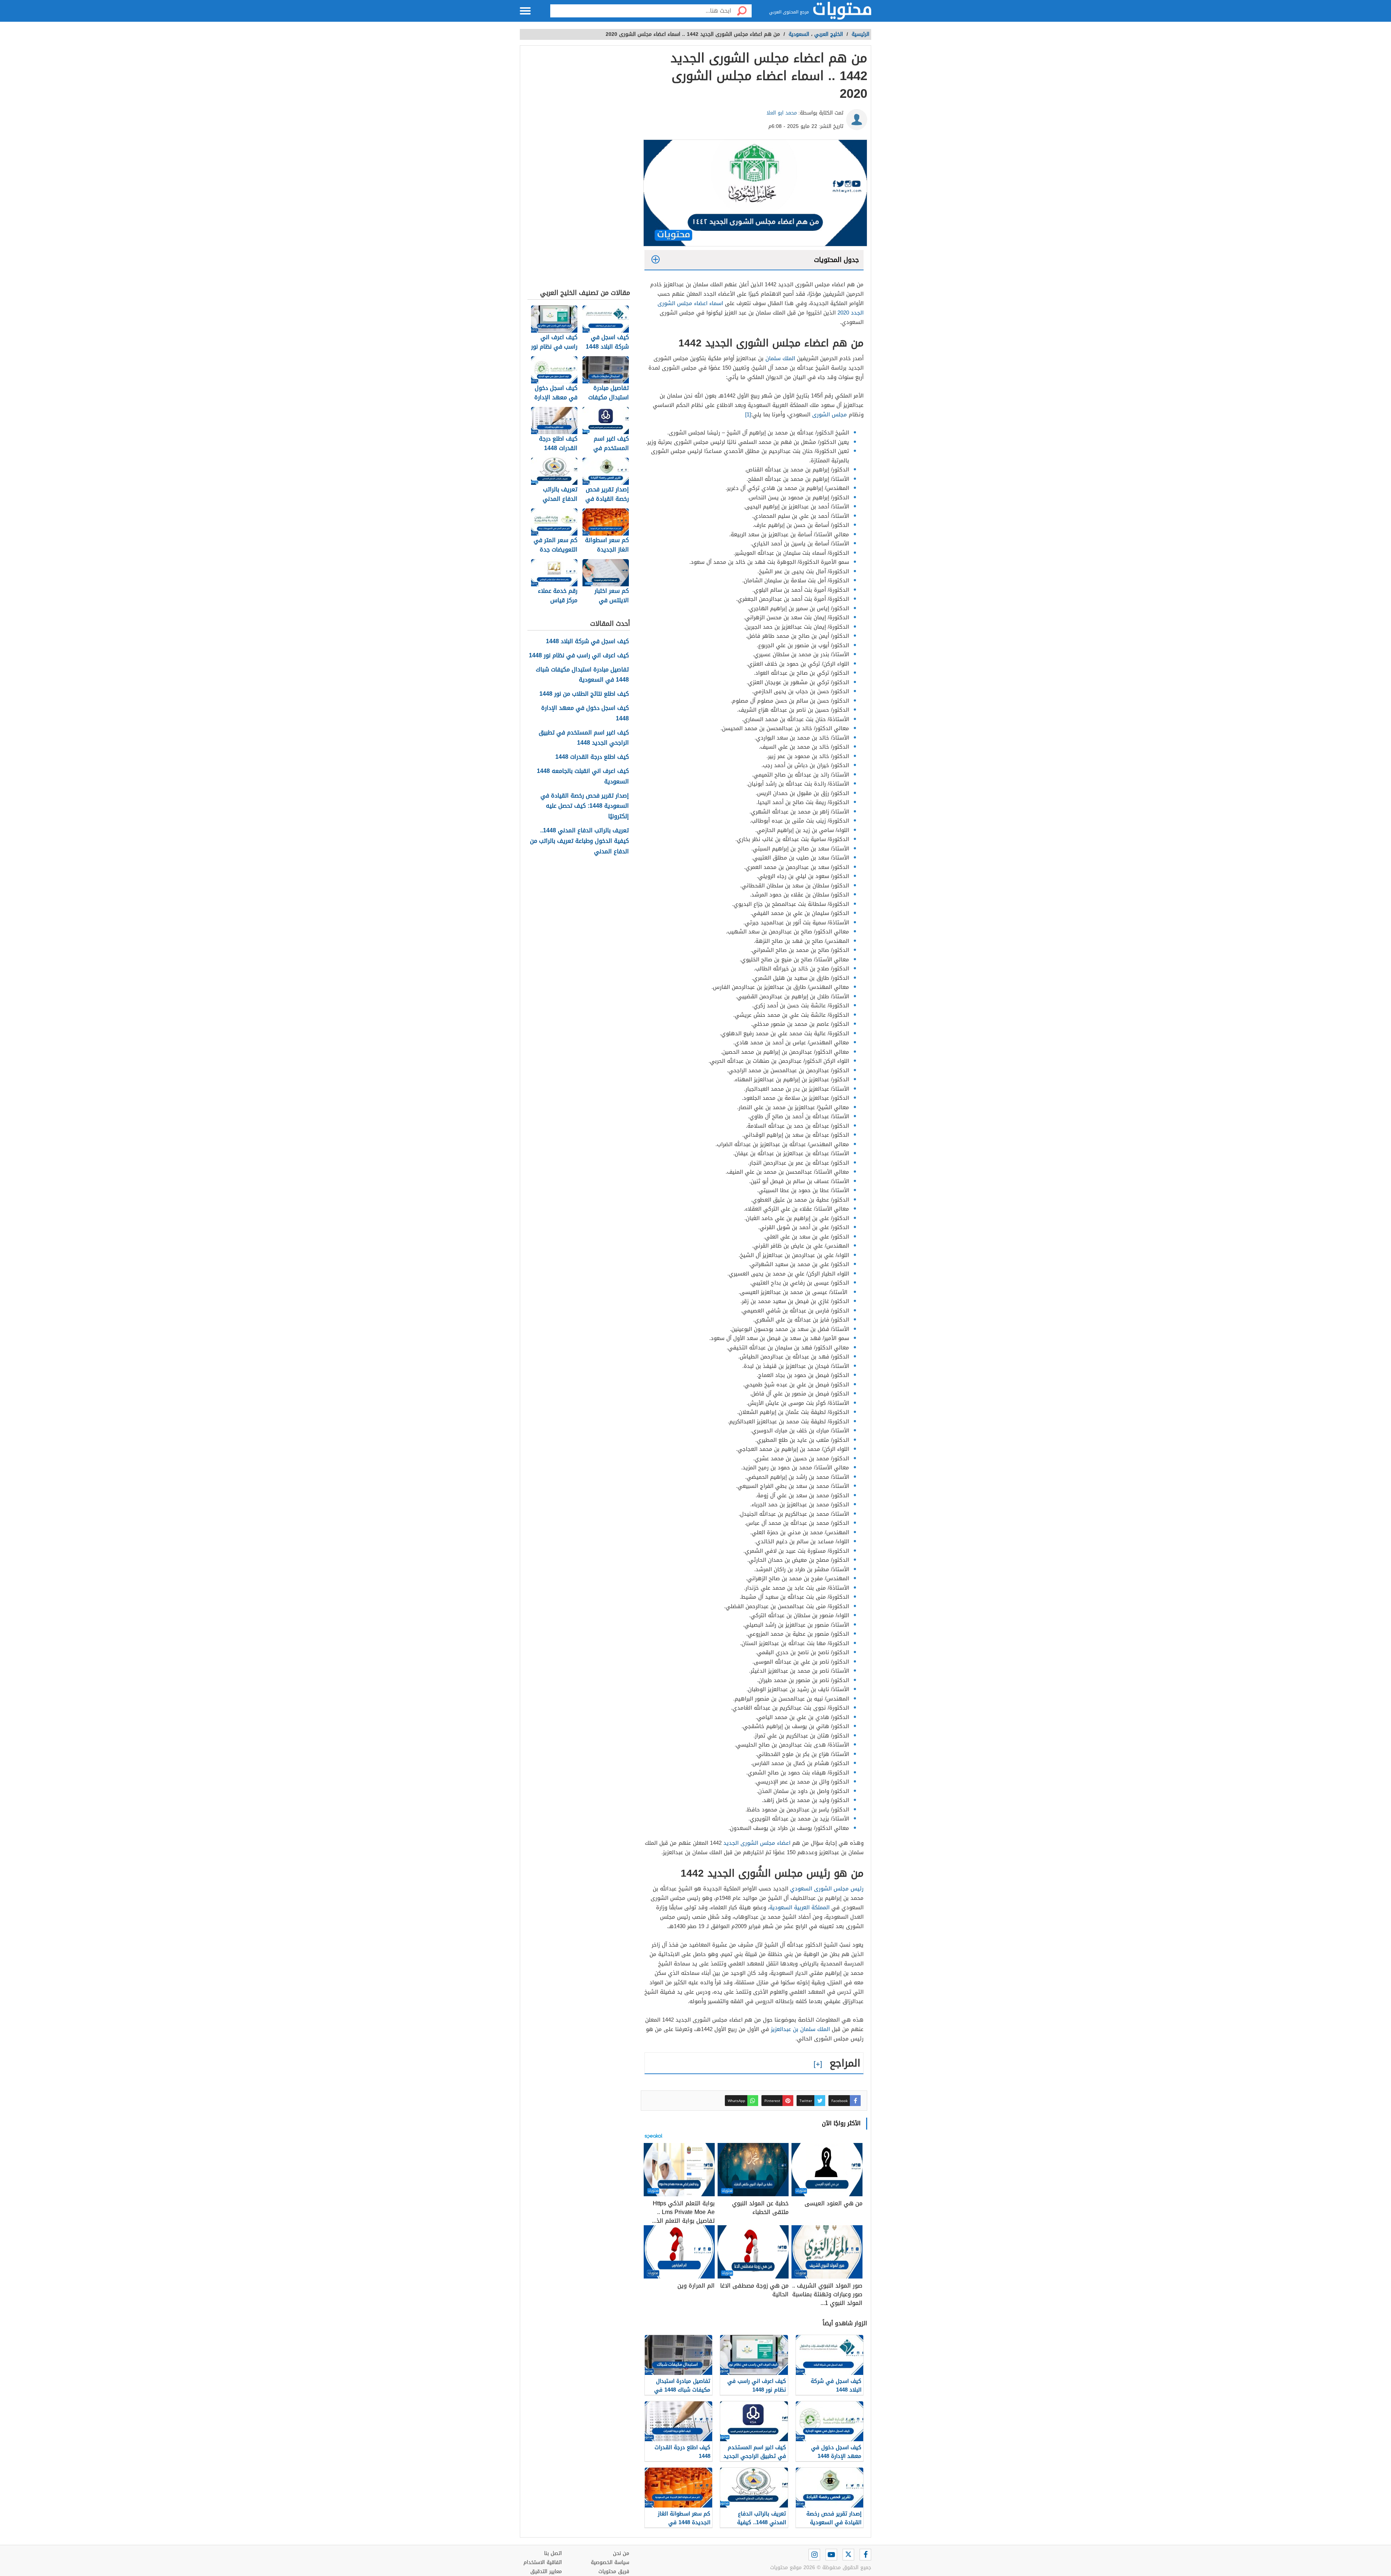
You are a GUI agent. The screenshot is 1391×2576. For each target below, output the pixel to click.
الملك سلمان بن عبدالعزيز (800, 2029)
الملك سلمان (780, 358)
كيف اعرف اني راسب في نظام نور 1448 (579, 656)
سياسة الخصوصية (610, 2562)
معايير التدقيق (546, 2571)
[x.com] (848, 2555)
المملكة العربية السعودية (799, 1907)
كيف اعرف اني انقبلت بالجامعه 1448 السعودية (583, 777)
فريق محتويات (614, 2571)
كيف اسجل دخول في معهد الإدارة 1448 (585, 713)
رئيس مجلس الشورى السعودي (827, 1889)
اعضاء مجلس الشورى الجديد (757, 1843)
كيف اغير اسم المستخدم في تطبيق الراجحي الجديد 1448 (584, 738)
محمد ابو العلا (782, 113)
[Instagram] (814, 2555)
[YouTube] (831, 2555)
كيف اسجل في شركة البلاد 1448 (587, 642)
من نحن (621, 2553)
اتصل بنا (553, 2553)
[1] (748, 415)
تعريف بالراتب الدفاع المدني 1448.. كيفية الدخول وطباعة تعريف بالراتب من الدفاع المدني (579, 841)
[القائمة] (525, 11)
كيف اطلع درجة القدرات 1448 (592, 757)
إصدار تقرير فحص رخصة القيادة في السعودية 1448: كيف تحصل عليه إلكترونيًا (585, 806)
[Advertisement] (579, 169)
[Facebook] (865, 2555)
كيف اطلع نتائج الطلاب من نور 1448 (584, 694)
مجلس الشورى (830, 415)
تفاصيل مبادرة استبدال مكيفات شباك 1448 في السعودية (582, 675)
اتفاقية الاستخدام (543, 2562)
